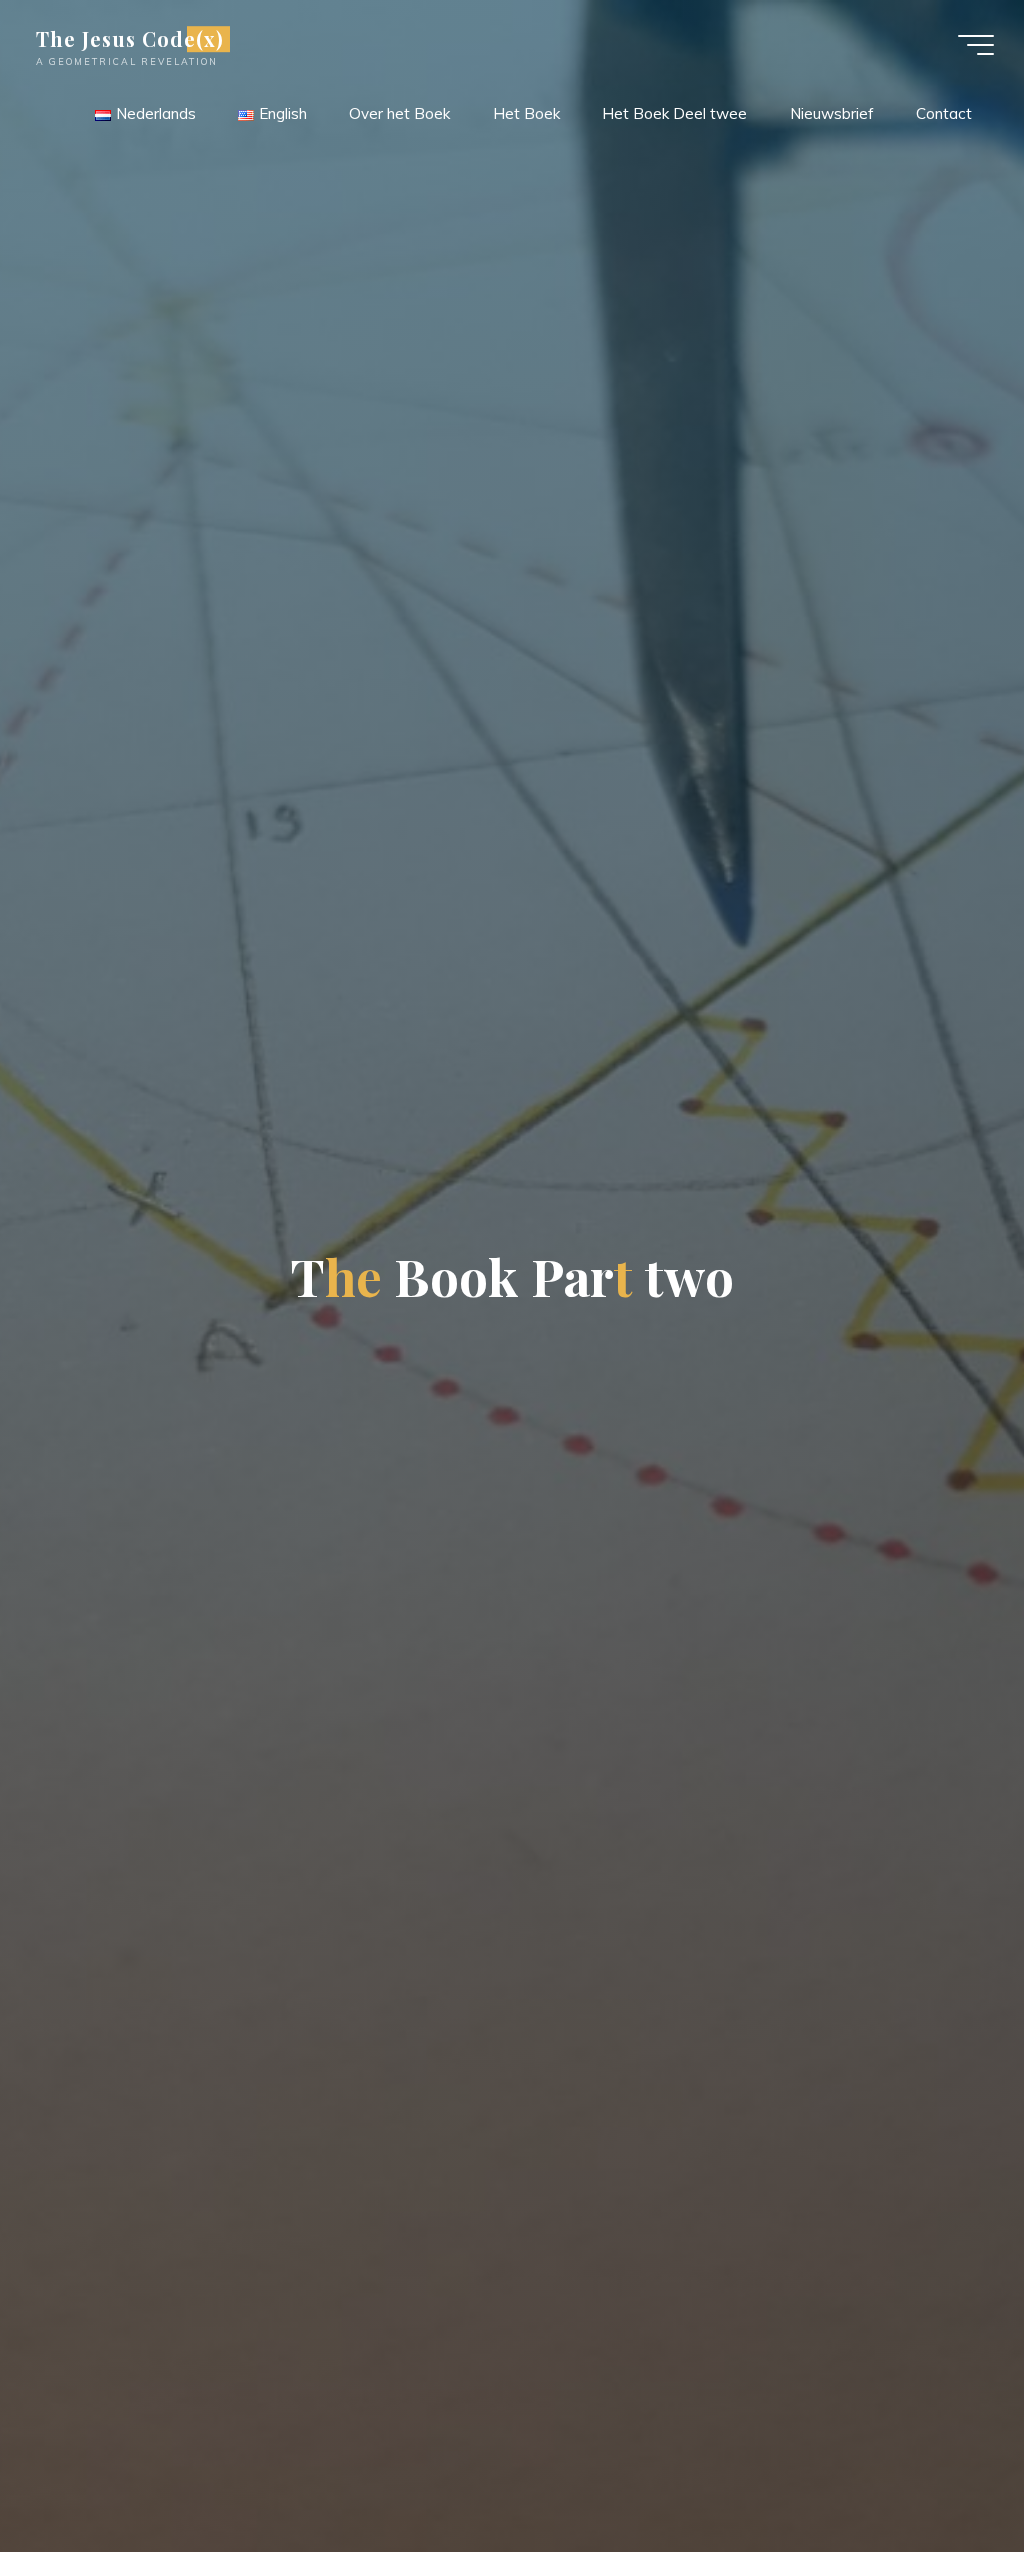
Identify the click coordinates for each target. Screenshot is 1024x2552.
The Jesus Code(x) (130, 39)
